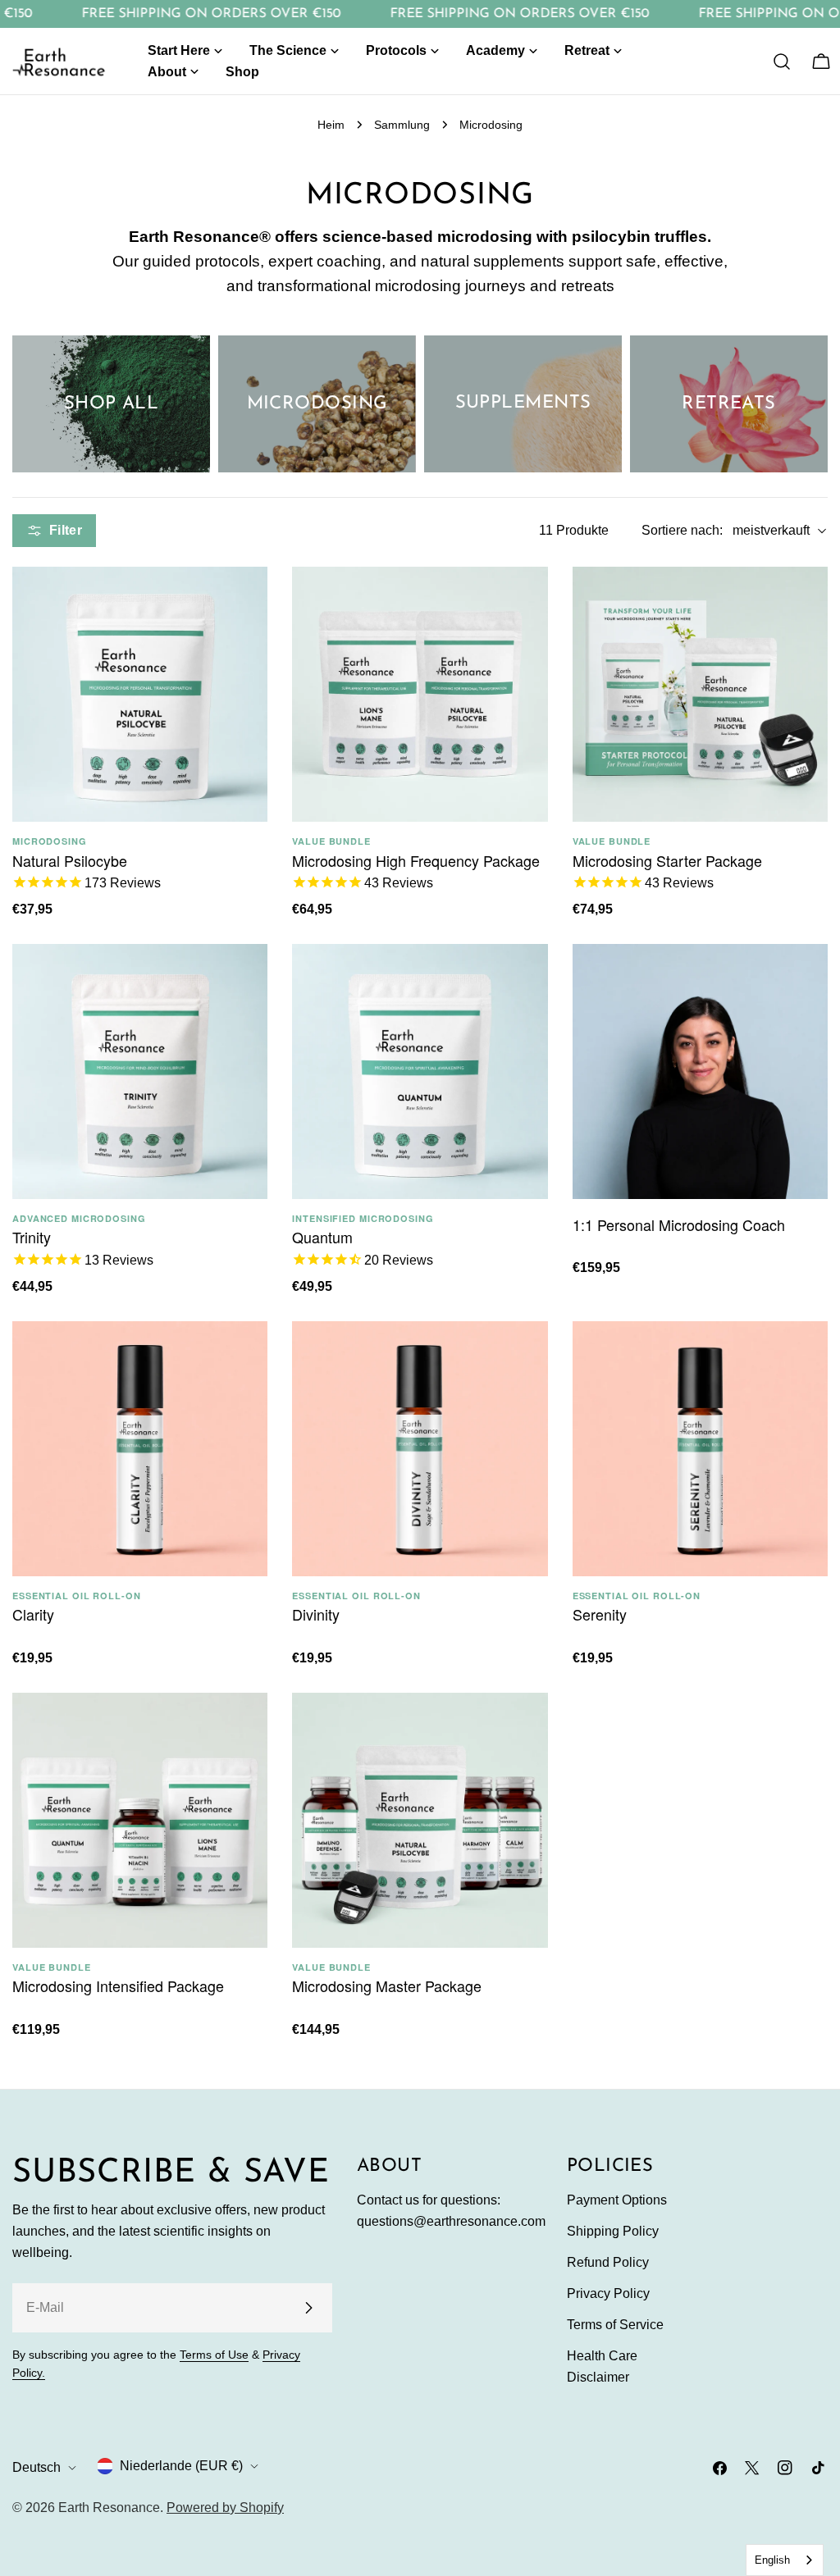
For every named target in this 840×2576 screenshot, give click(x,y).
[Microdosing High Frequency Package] (420, 694)
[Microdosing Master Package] (420, 1820)
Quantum (322, 1237)
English (772, 2560)
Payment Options (617, 2200)
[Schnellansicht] (239, 608)
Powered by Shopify (225, 2508)
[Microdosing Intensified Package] (140, 1820)
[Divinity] (420, 1449)
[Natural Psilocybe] (140, 694)
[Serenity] (700, 1449)
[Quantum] (420, 1071)
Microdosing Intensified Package (118, 1986)
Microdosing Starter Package (667, 860)
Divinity (316, 1614)
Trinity (32, 1237)
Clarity (33, 1614)
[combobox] (785, 2560)
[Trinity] (140, 1071)
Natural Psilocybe (70, 860)
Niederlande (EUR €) (181, 2466)
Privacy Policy (608, 2293)
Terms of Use (214, 2355)
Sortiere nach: (682, 530)
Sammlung (402, 125)
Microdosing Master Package (387, 1986)
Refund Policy (608, 2262)
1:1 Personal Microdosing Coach (679, 1224)
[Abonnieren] (308, 2308)
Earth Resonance (109, 2508)
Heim (331, 125)
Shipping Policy (613, 2231)
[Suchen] (782, 62)
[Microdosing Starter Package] (700, 694)
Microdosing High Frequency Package (416, 860)
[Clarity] (140, 1449)
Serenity (600, 1614)
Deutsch (37, 2467)
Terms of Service (615, 2325)
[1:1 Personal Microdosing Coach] (700, 1071)
